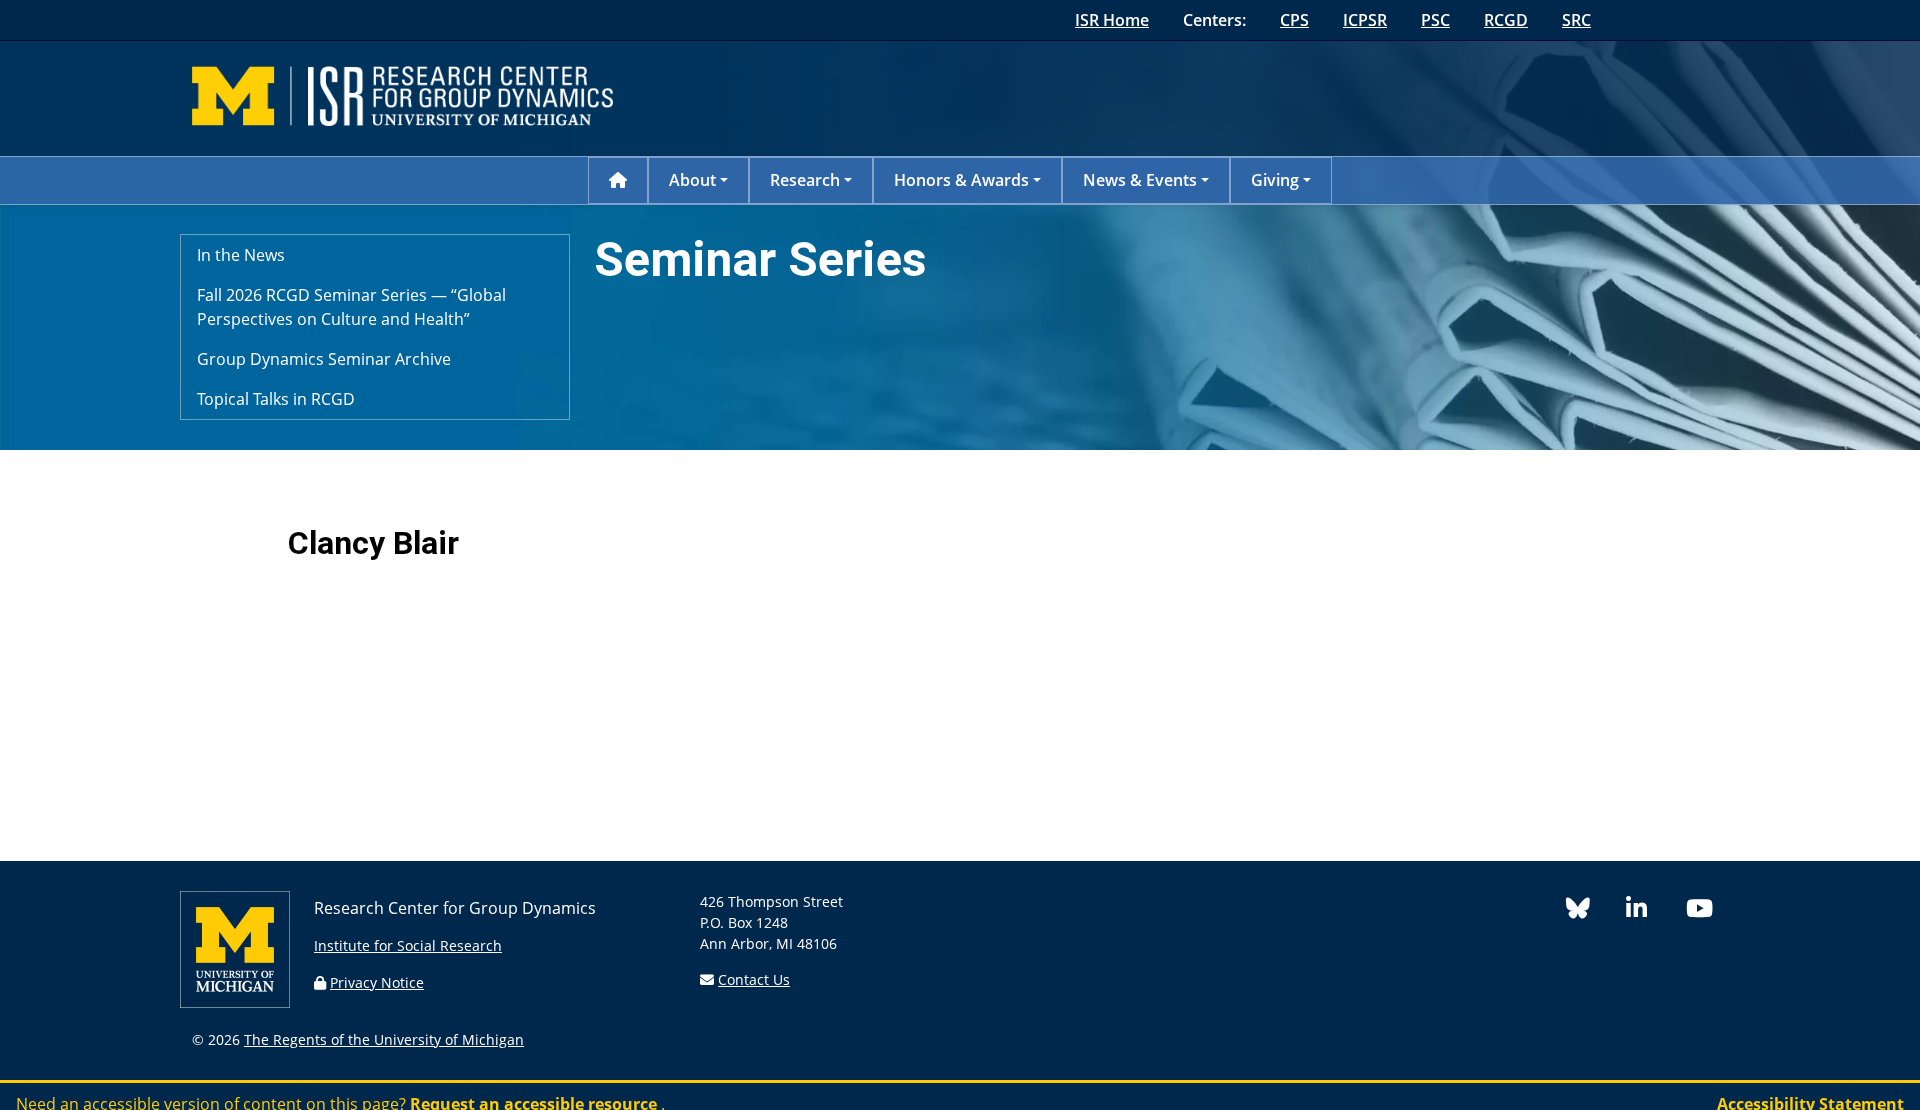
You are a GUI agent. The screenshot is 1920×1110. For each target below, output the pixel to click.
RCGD (1506, 20)
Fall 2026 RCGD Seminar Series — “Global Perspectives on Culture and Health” (351, 307)
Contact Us (754, 979)
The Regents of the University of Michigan (384, 1039)
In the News (241, 255)
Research (805, 180)
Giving (1275, 180)
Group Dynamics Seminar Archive (324, 359)
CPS (1294, 20)
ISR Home (1112, 20)
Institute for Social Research (408, 945)
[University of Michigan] (235, 1002)
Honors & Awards (961, 180)
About (692, 180)
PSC (1435, 20)
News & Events (1140, 180)
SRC (1576, 20)
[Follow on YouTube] (1707, 911)
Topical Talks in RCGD (276, 399)
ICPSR (1365, 20)
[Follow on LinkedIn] (1656, 911)
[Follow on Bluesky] (1596, 911)
